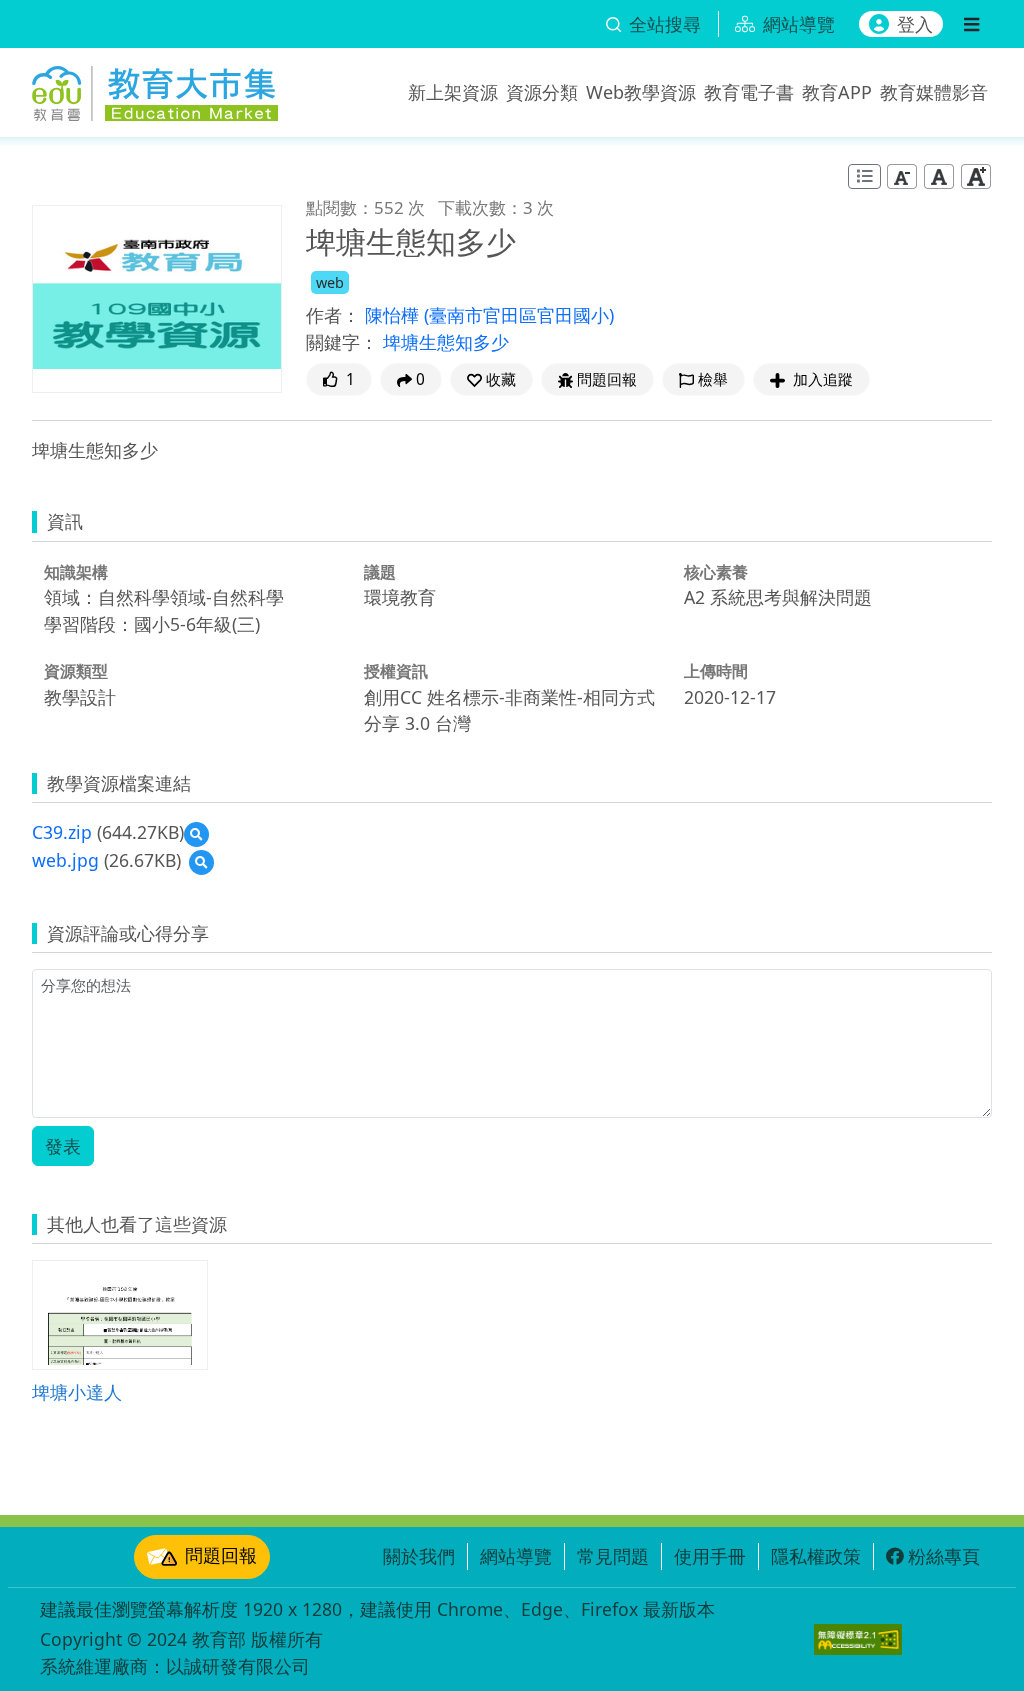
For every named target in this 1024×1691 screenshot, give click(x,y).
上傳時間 (716, 671)
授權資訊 (396, 671)
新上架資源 (453, 92)
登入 (915, 24)
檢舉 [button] (713, 379)
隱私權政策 (816, 1556)
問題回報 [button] (607, 379)
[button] (491, 379)
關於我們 (419, 1556)
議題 (380, 572)
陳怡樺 (394, 315)
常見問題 (613, 1556)
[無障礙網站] (858, 1639)
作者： (333, 315)
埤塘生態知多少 (446, 342)
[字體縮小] (902, 175)
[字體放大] (976, 175)
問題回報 (221, 1555)
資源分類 (542, 92)
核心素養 (716, 572)
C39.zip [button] (62, 832)
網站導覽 (516, 1556)
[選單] (971, 24)
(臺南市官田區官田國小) (519, 315)
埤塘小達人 (77, 1391)
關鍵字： (342, 342)
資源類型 (76, 671)
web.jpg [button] (65, 860)
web (330, 282)
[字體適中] (939, 175)
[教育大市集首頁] (155, 88)
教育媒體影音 (934, 92)
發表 (63, 1146)
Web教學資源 (641, 92)
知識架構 (76, 572)
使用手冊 (710, 1556)
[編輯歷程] (864, 176)
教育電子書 (749, 92)
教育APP (837, 92)
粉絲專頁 (944, 1556)
